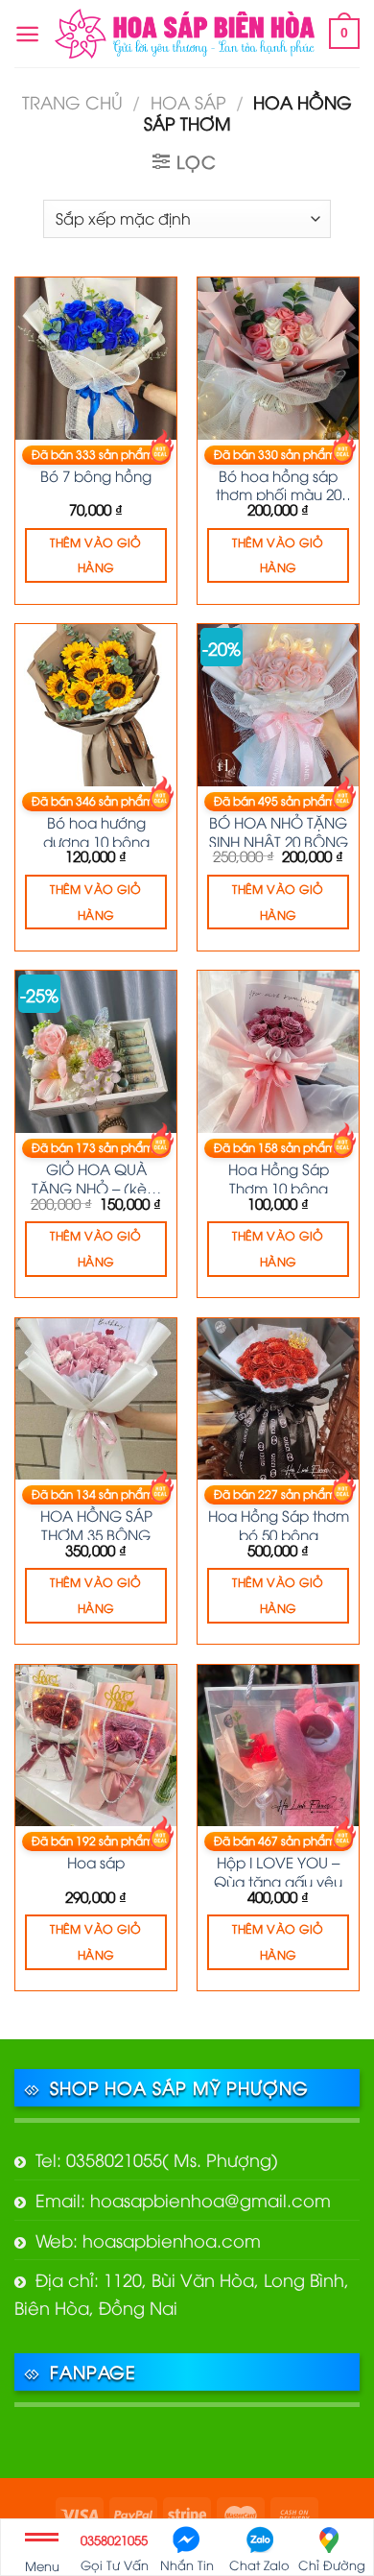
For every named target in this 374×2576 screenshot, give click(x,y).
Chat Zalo (259, 2564)
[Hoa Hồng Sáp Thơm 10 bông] (278, 1051)
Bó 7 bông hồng (96, 475)
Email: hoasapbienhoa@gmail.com (183, 2199)
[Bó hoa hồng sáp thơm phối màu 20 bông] (278, 358)
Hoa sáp (188, 101)
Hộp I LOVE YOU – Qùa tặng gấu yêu (278, 1869)
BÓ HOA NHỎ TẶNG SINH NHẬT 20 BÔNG (279, 830)
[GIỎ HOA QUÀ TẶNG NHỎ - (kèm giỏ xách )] (96, 1051)
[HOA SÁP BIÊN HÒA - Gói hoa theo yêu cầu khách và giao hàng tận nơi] (185, 34)
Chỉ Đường (332, 2564)
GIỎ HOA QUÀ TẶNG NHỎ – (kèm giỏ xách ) (96, 1176)
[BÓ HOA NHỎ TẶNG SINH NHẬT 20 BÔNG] (278, 705)
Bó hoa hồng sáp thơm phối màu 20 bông (279, 483)
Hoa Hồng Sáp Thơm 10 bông (279, 1176)
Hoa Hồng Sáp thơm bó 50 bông (279, 1523)
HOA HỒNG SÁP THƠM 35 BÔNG (96, 1523)
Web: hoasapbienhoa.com (148, 2239)
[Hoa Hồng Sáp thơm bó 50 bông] (278, 1399)
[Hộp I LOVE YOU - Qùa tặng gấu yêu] (278, 1745)
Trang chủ (72, 101)
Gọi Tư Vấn (115, 2552)
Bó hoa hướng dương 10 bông (96, 830)
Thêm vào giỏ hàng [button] (95, 555)
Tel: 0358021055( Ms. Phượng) (157, 2159)
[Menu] (27, 34)
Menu (42, 2565)
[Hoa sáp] (96, 1745)
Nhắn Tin (187, 2564)
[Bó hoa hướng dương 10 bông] (96, 705)
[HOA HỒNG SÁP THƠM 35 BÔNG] (96, 1399)
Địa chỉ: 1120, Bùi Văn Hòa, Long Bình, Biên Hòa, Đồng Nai (182, 2293)
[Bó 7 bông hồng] (96, 358)
